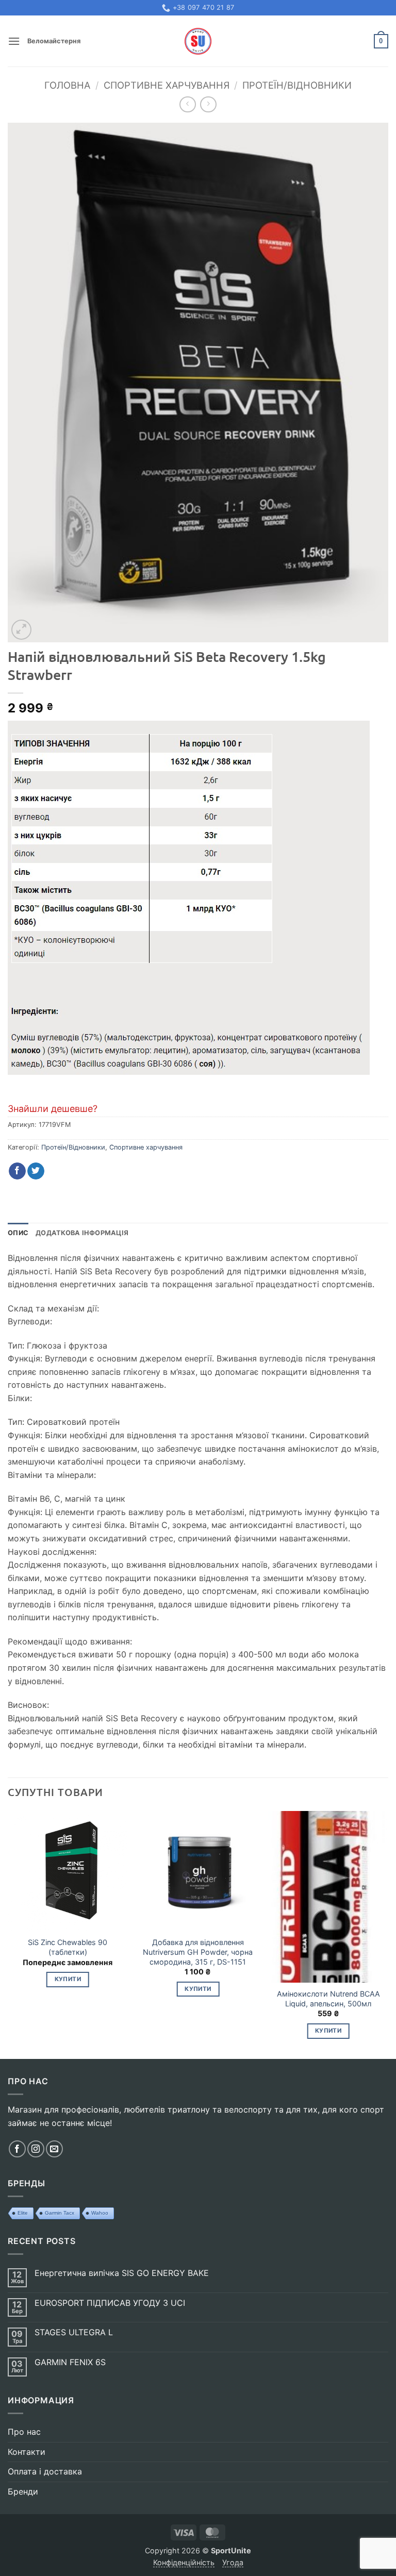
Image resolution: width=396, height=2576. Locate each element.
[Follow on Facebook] (17, 2149)
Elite (23, 2213)
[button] (14, 41)
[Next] (388, 1934)
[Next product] (187, 104)
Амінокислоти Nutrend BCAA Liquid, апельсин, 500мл (328, 1999)
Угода (233, 2562)
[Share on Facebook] (17, 1171)
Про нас (24, 2432)
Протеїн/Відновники (297, 85)
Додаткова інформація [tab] (82, 1233)
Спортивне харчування (167, 85)
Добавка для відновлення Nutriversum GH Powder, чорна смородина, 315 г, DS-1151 (198, 1952)
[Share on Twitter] (36, 1171)
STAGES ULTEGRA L (74, 2332)
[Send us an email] (54, 2149)
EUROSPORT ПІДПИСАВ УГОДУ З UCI (110, 2303)
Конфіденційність (184, 2562)
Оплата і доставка (45, 2471)
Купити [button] (68, 1979)
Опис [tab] (18, 1233)
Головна (67, 85)
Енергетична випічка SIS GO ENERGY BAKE (122, 2273)
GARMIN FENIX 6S (70, 2362)
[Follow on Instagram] (36, 2149)
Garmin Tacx (60, 2213)
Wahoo (100, 2213)
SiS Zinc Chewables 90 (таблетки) (68, 1947)
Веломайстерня (54, 41)
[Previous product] (208, 104)
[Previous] (8, 1934)
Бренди (23, 2491)
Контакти (27, 2452)
